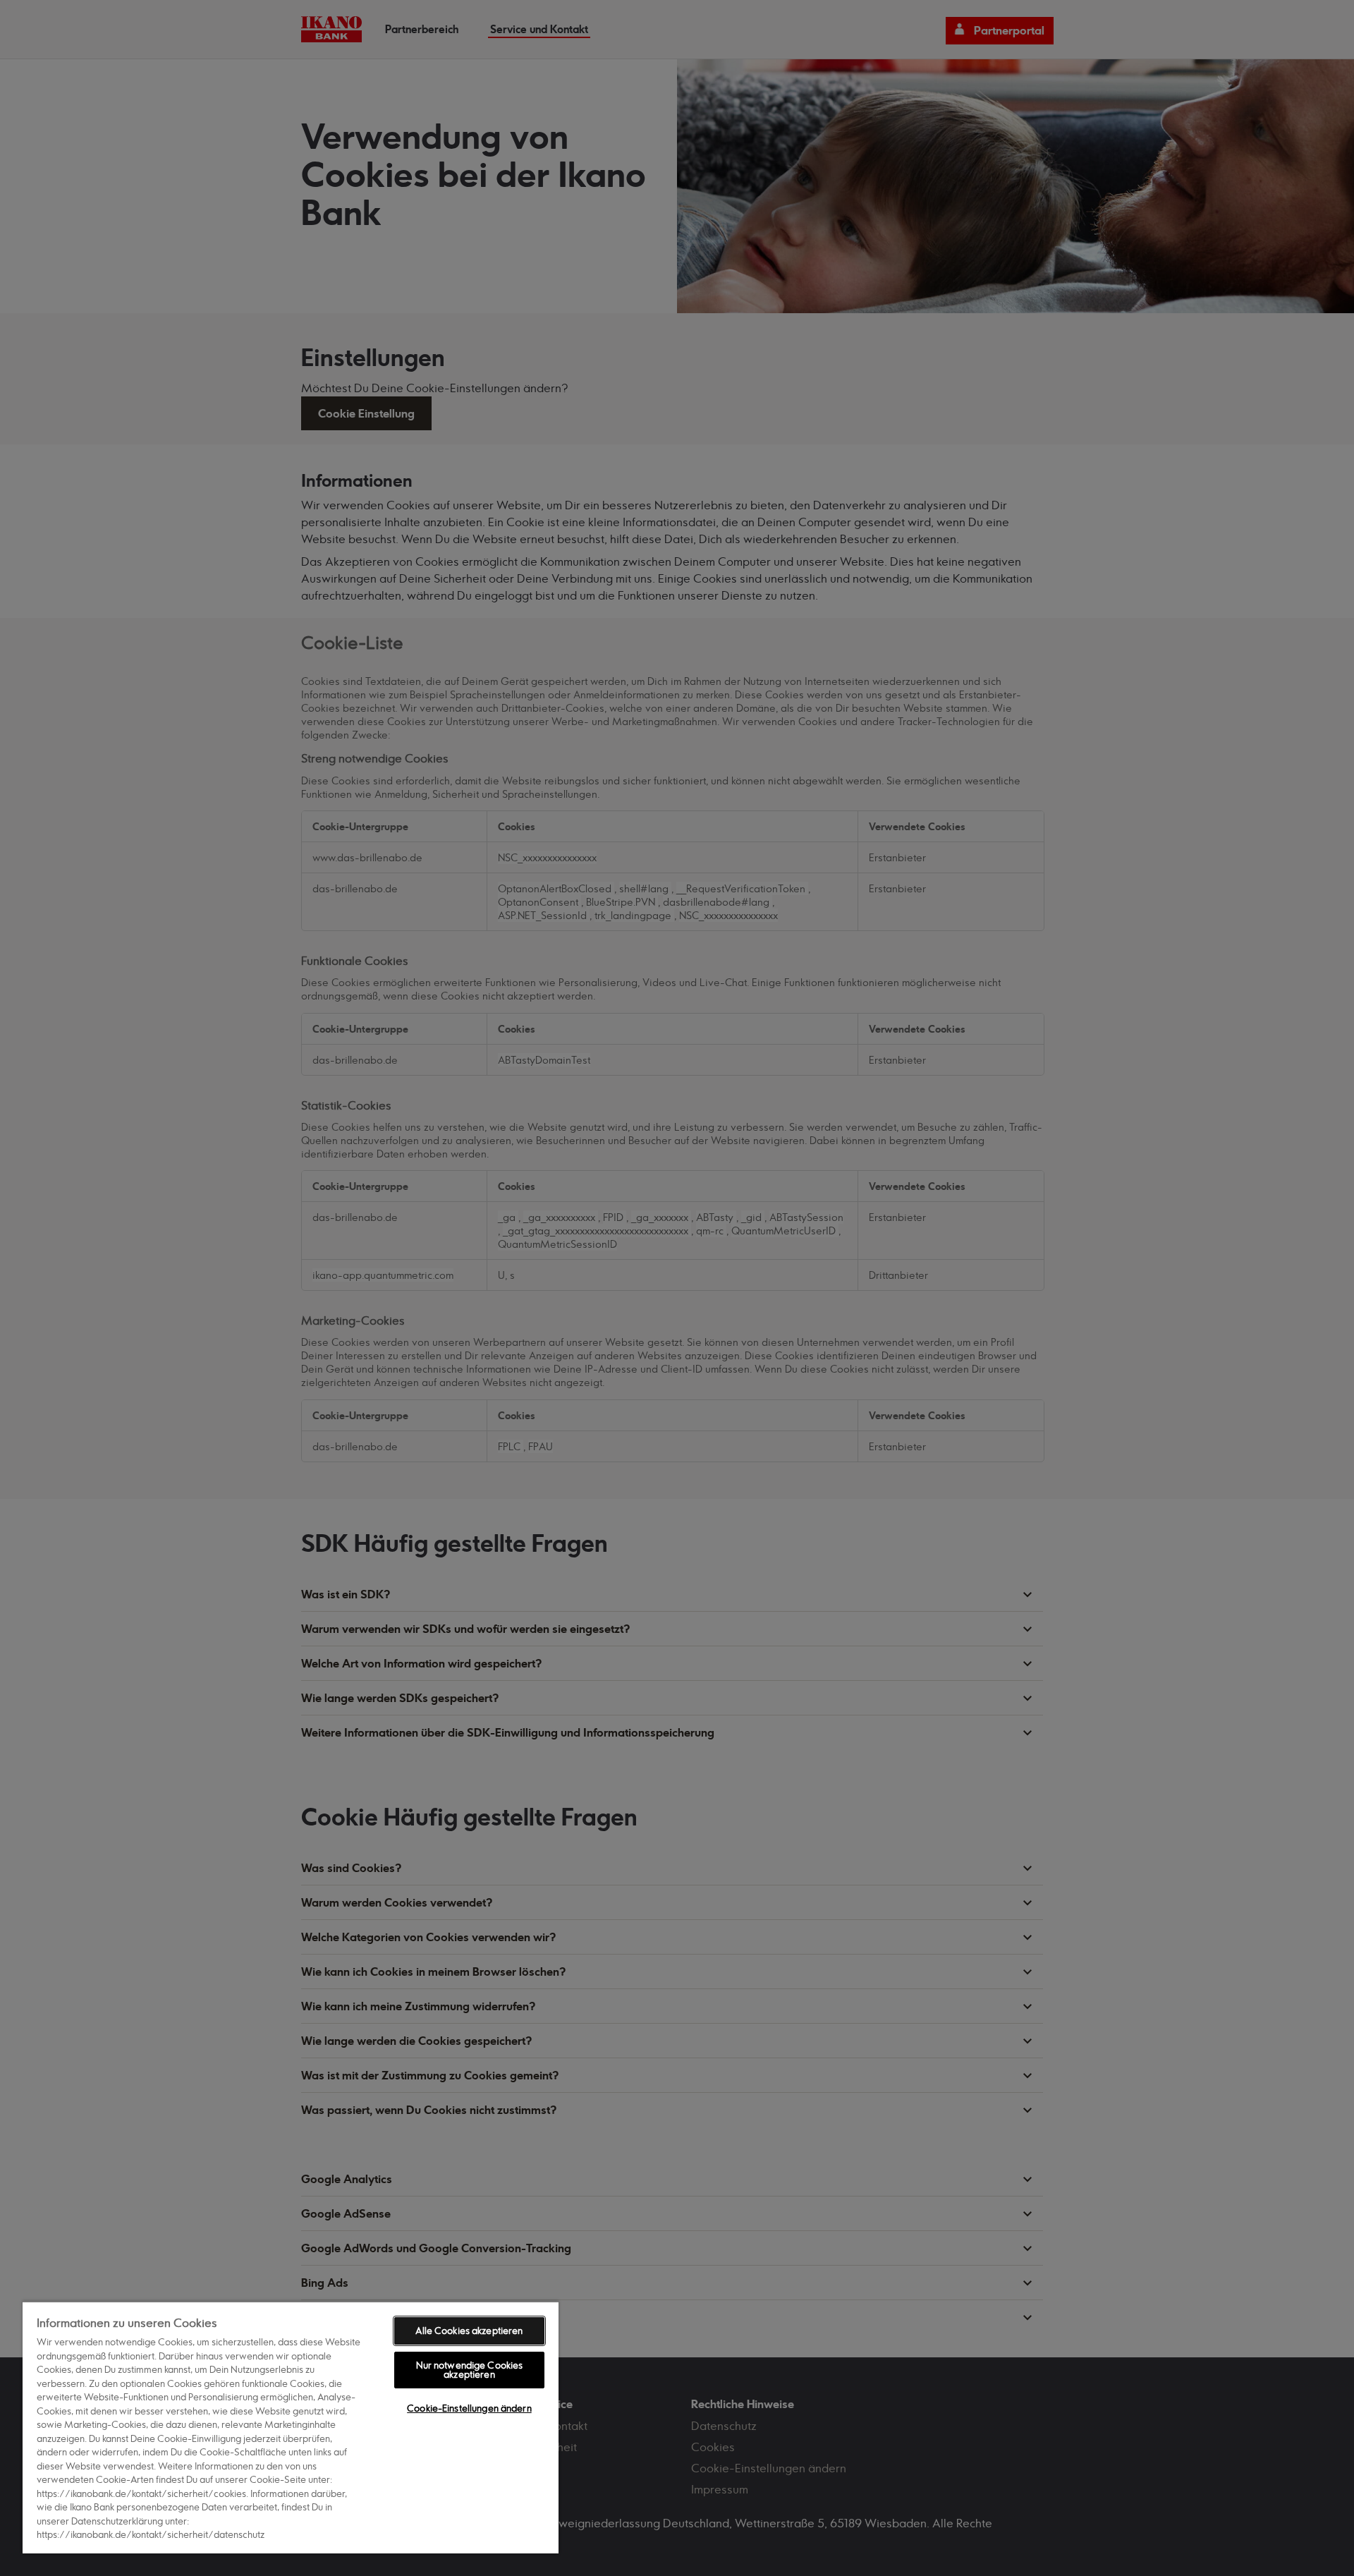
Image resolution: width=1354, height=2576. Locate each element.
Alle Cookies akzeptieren (469, 2331)
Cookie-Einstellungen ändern (469, 2408)
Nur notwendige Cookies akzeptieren (470, 2370)
